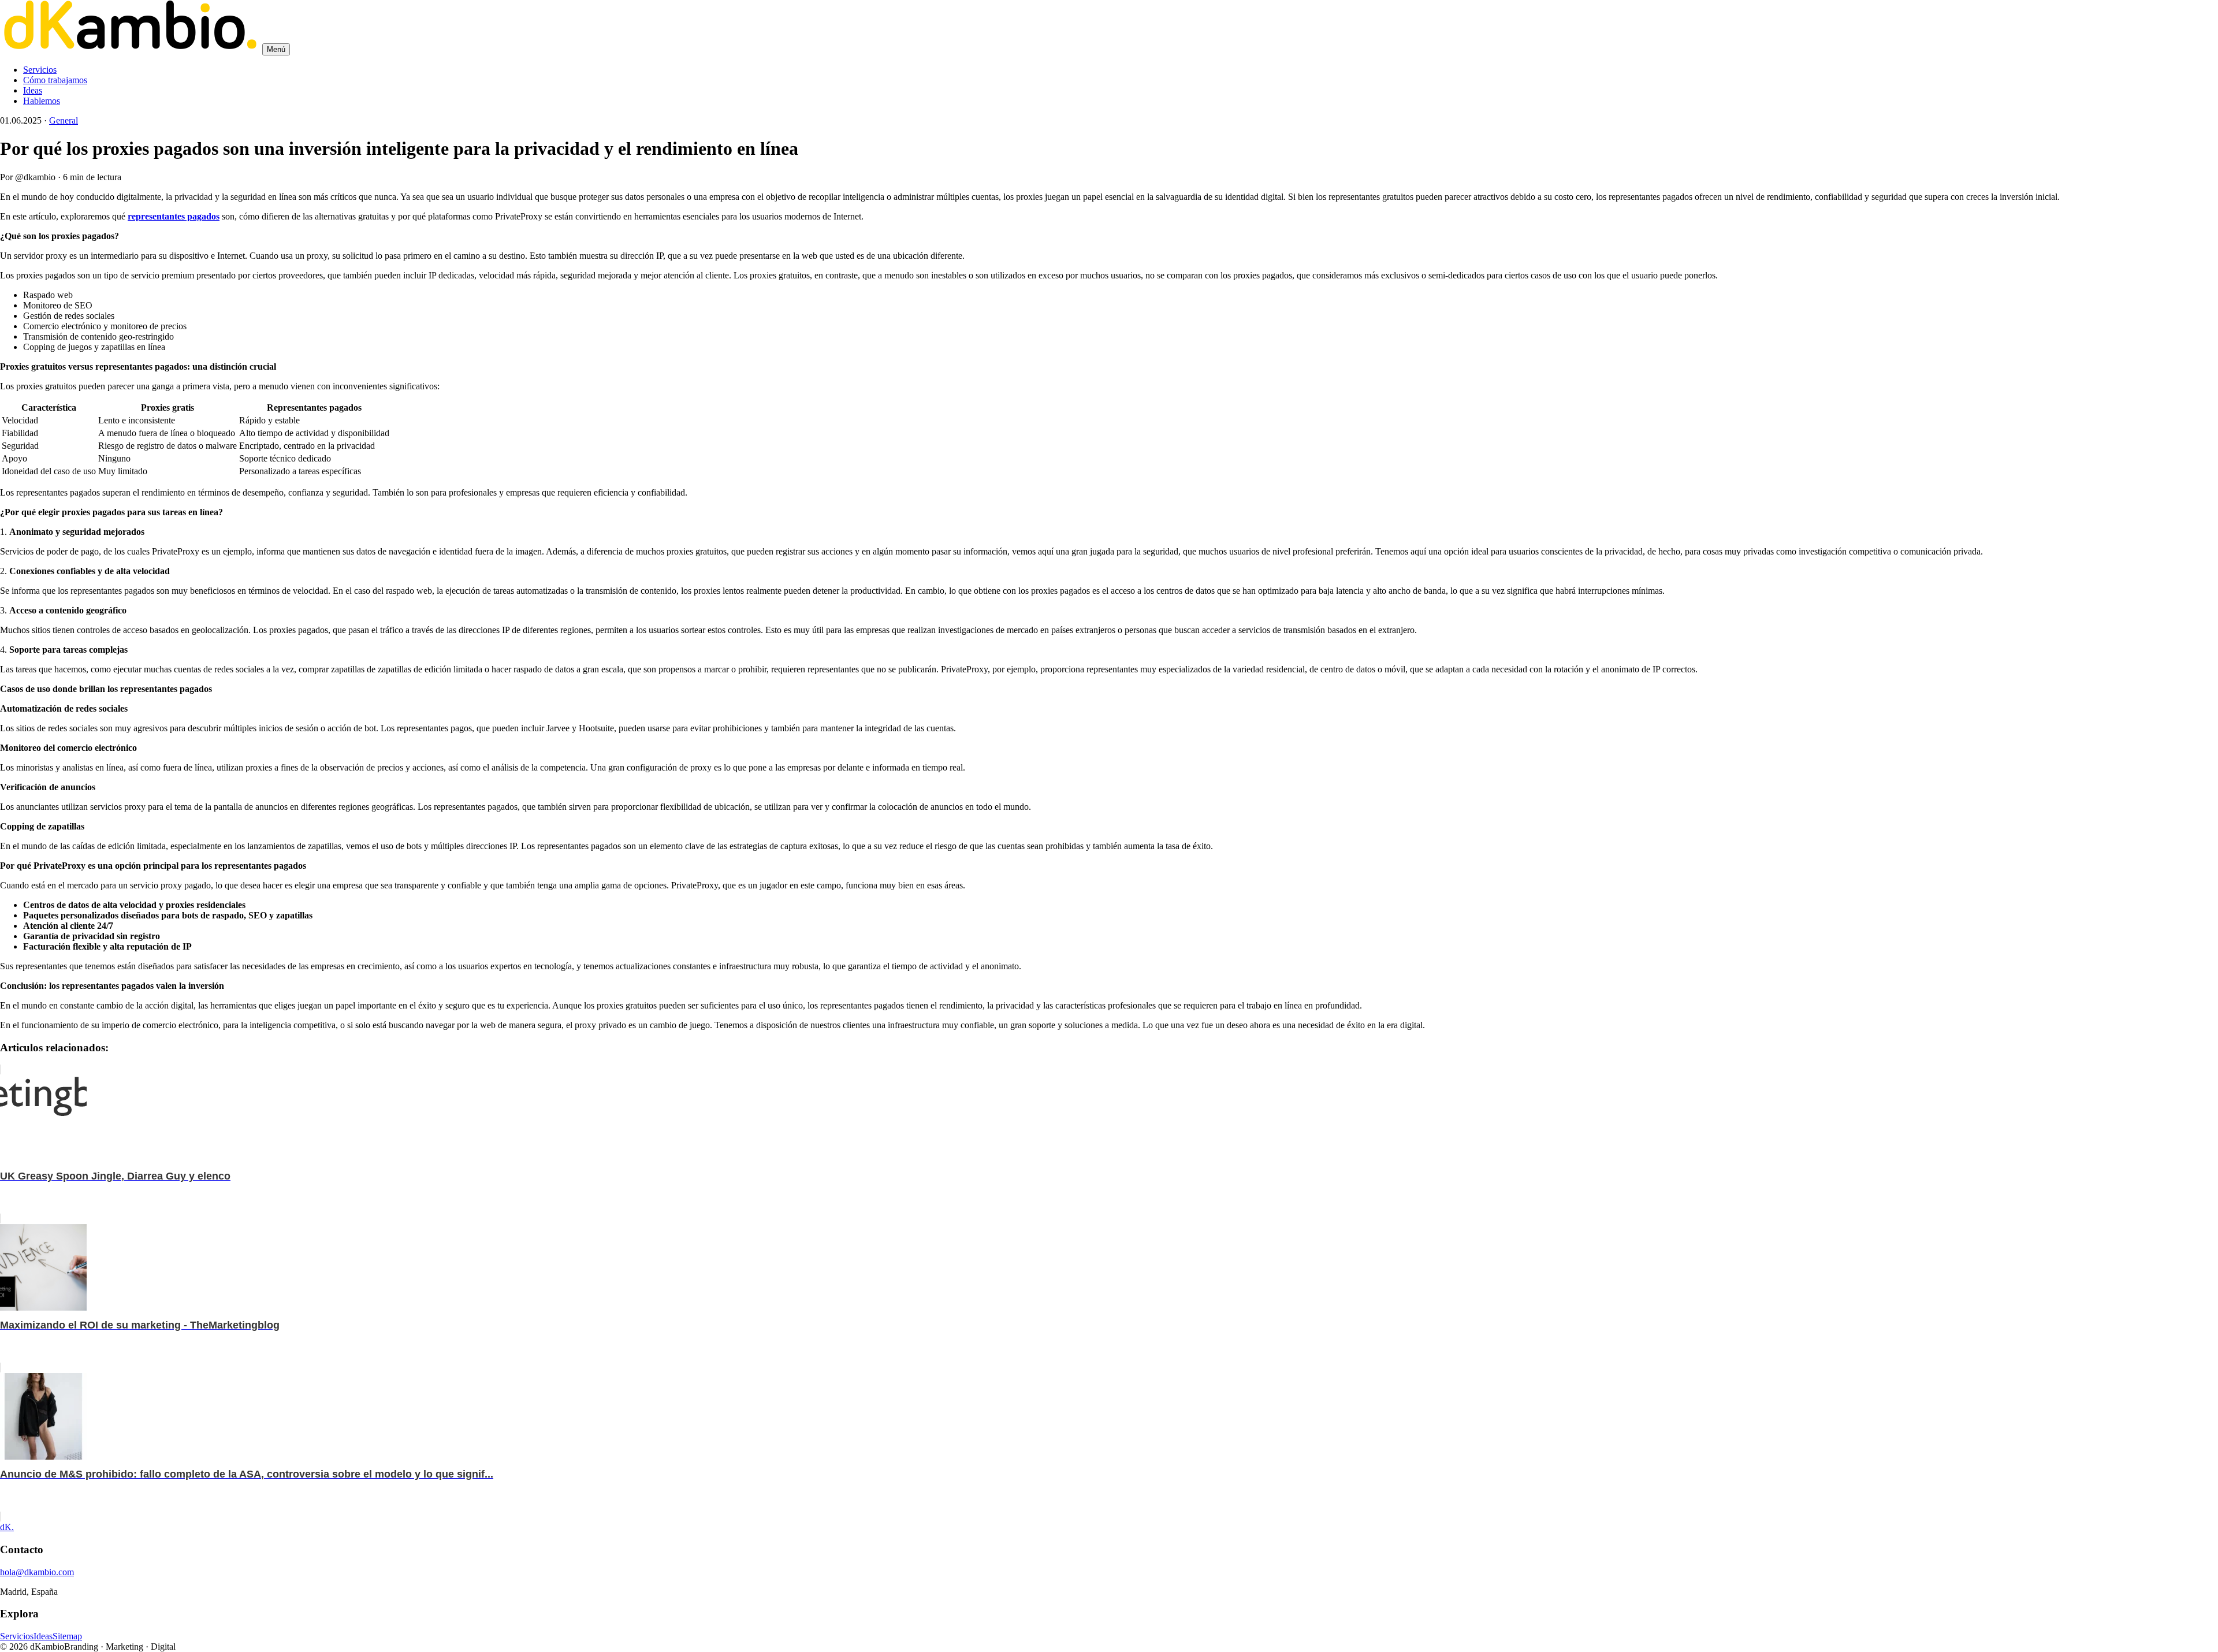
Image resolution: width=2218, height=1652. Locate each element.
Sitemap (67, 1636)
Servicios (40, 70)
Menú (276, 49)
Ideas (33, 90)
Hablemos (42, 101)
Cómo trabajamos (55, 80)
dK (7, 1527)
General (64, 120)
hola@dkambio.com (37, 1572)
